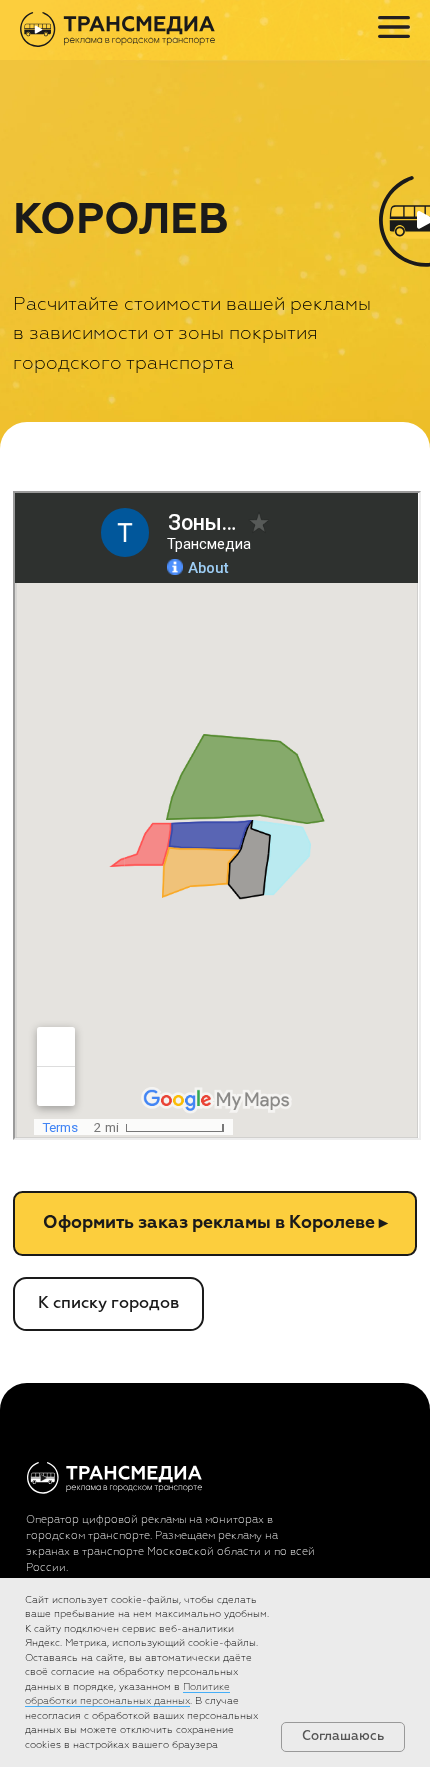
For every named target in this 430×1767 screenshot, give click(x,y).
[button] (214, 1223)
